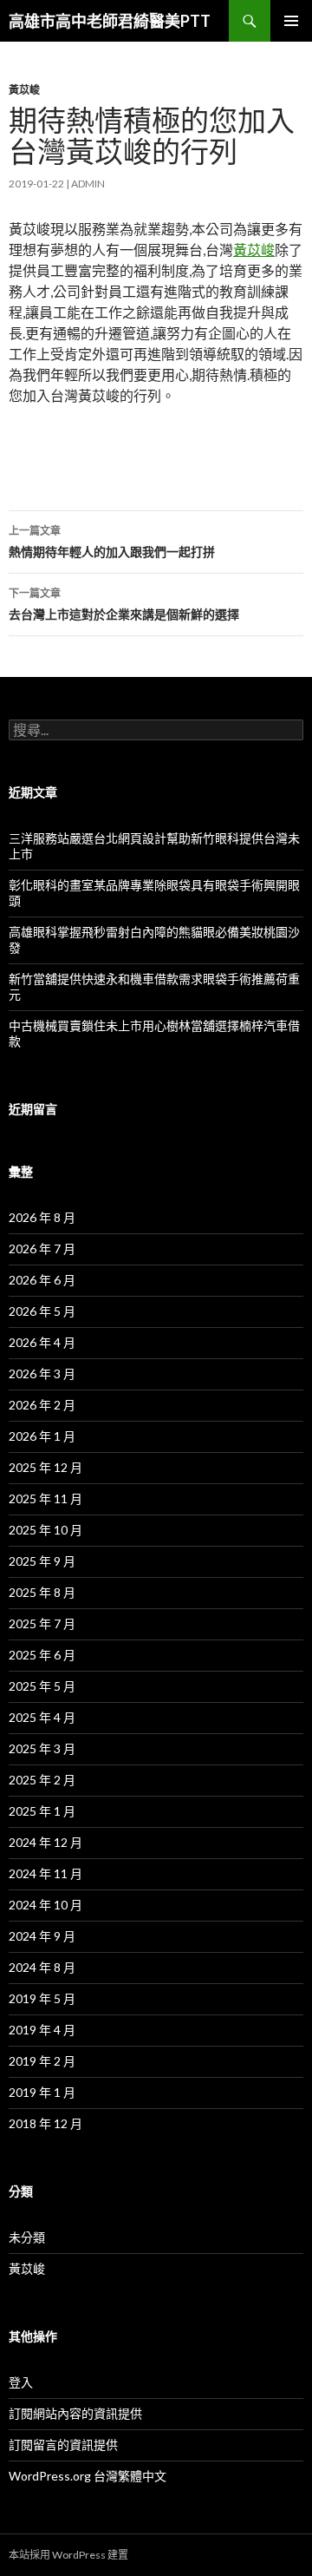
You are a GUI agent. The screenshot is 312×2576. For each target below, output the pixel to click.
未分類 (27, 2237)
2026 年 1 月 (42, 1436)
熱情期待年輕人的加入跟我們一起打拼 (112, 542)
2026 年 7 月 (42, 1249)
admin (88, 184)
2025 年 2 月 (42, 1780)
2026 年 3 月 (42, 1373)
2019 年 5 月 (42, 1998)
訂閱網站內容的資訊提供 (75, 2413)
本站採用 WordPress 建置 (68, 2555)
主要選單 (291, 21)
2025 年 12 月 (45, 1467)
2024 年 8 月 (42, 1967)
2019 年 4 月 (42, 2030)
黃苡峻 (24, 90)
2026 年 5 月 (42, 1311)
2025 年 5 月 (42, 1686)
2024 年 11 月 (45, 1873)
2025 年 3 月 (42, 1748)
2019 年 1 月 (42, 2092)
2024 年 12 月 (45, 1842)
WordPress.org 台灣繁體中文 (88, 2476)
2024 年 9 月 (42, 1936)
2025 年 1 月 (42, 1811)
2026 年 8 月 (42, 1217)
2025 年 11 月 (45, 1498)
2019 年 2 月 (42, 2061)
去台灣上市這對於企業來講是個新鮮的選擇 (124, 604)
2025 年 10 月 (45, 1530)
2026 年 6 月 (42, 1280)
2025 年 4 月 (42, 1717)
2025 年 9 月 (42, 1561)
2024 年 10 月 (45, 1905)
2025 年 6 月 (42, 1655)
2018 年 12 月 (45, 2123)
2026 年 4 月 (42, 1342)
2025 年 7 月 (42, 1623)
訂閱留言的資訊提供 (63, 2445)
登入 (21, 2382)
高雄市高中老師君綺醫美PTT (110, 21)
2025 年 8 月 (42, 1592)
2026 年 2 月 (42, 1405)
